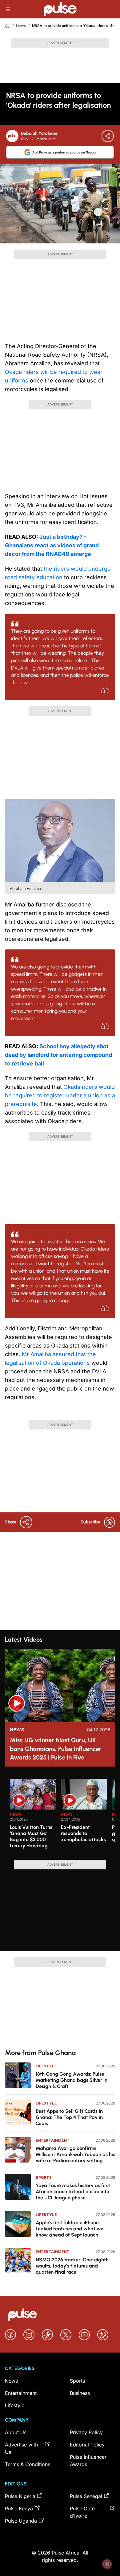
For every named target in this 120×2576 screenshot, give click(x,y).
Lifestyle (46, 2066)
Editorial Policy (87, 2445)
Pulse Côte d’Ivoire (82, 2512)
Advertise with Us (21, 2448)
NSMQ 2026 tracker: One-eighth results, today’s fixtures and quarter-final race (72, 2266)
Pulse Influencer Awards (88, 2461)
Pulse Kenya (19, 2508)
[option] (33, 1817)
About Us (16, 2432)
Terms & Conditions (28, 2464)
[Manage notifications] (107, 2564)
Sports (44, 2177)
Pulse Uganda (21, 2521)
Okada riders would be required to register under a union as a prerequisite (60, 1095)
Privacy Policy (86, 2432)
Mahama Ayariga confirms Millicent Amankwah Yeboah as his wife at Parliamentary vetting (75, 2154)
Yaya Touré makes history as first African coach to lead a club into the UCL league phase (73, 2192)
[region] (60, 1816)
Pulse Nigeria (20, 2496)
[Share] (108, 136)
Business (80, 2393)
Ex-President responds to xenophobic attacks (83, 1833)
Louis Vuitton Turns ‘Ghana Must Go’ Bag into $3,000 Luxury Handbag (31, 1836)
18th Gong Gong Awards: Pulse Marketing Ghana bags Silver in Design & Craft (72, 2080)
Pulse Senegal (86, 2496)
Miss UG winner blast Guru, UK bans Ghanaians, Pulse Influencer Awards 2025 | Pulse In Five (56, 1749)
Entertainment (53, 2140)
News (21, 26)
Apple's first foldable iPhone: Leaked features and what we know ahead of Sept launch (70, 2229)
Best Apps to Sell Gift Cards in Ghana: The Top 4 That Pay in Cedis (69, 2117)
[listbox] (62, 1816)
